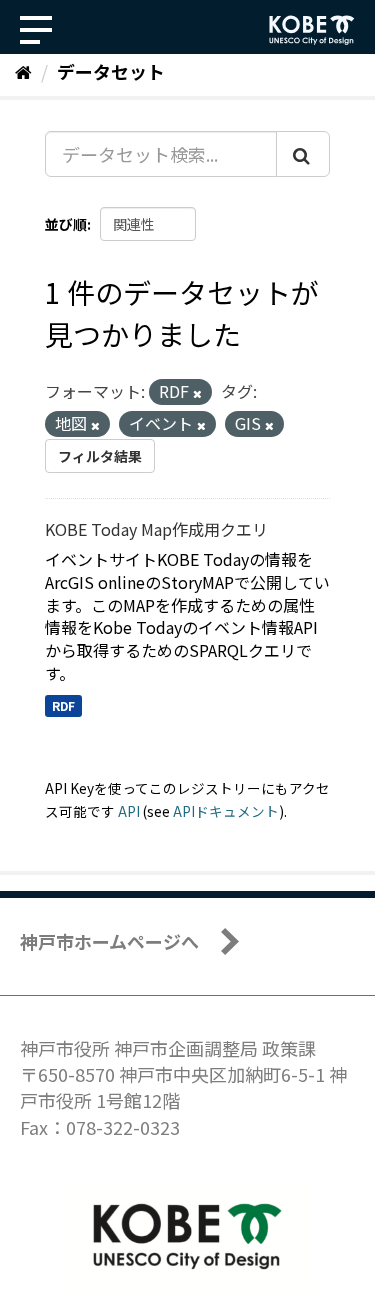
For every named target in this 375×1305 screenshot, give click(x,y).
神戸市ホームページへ (109, 941)
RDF (63, 705)
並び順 (66, 224)
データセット (111, 71)
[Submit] (303, 154)
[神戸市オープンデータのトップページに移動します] (312, 30)
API (129, 811)
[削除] (197, 393)
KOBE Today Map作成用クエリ (156, 529)
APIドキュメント (226, 811)
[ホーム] (23, 71)
